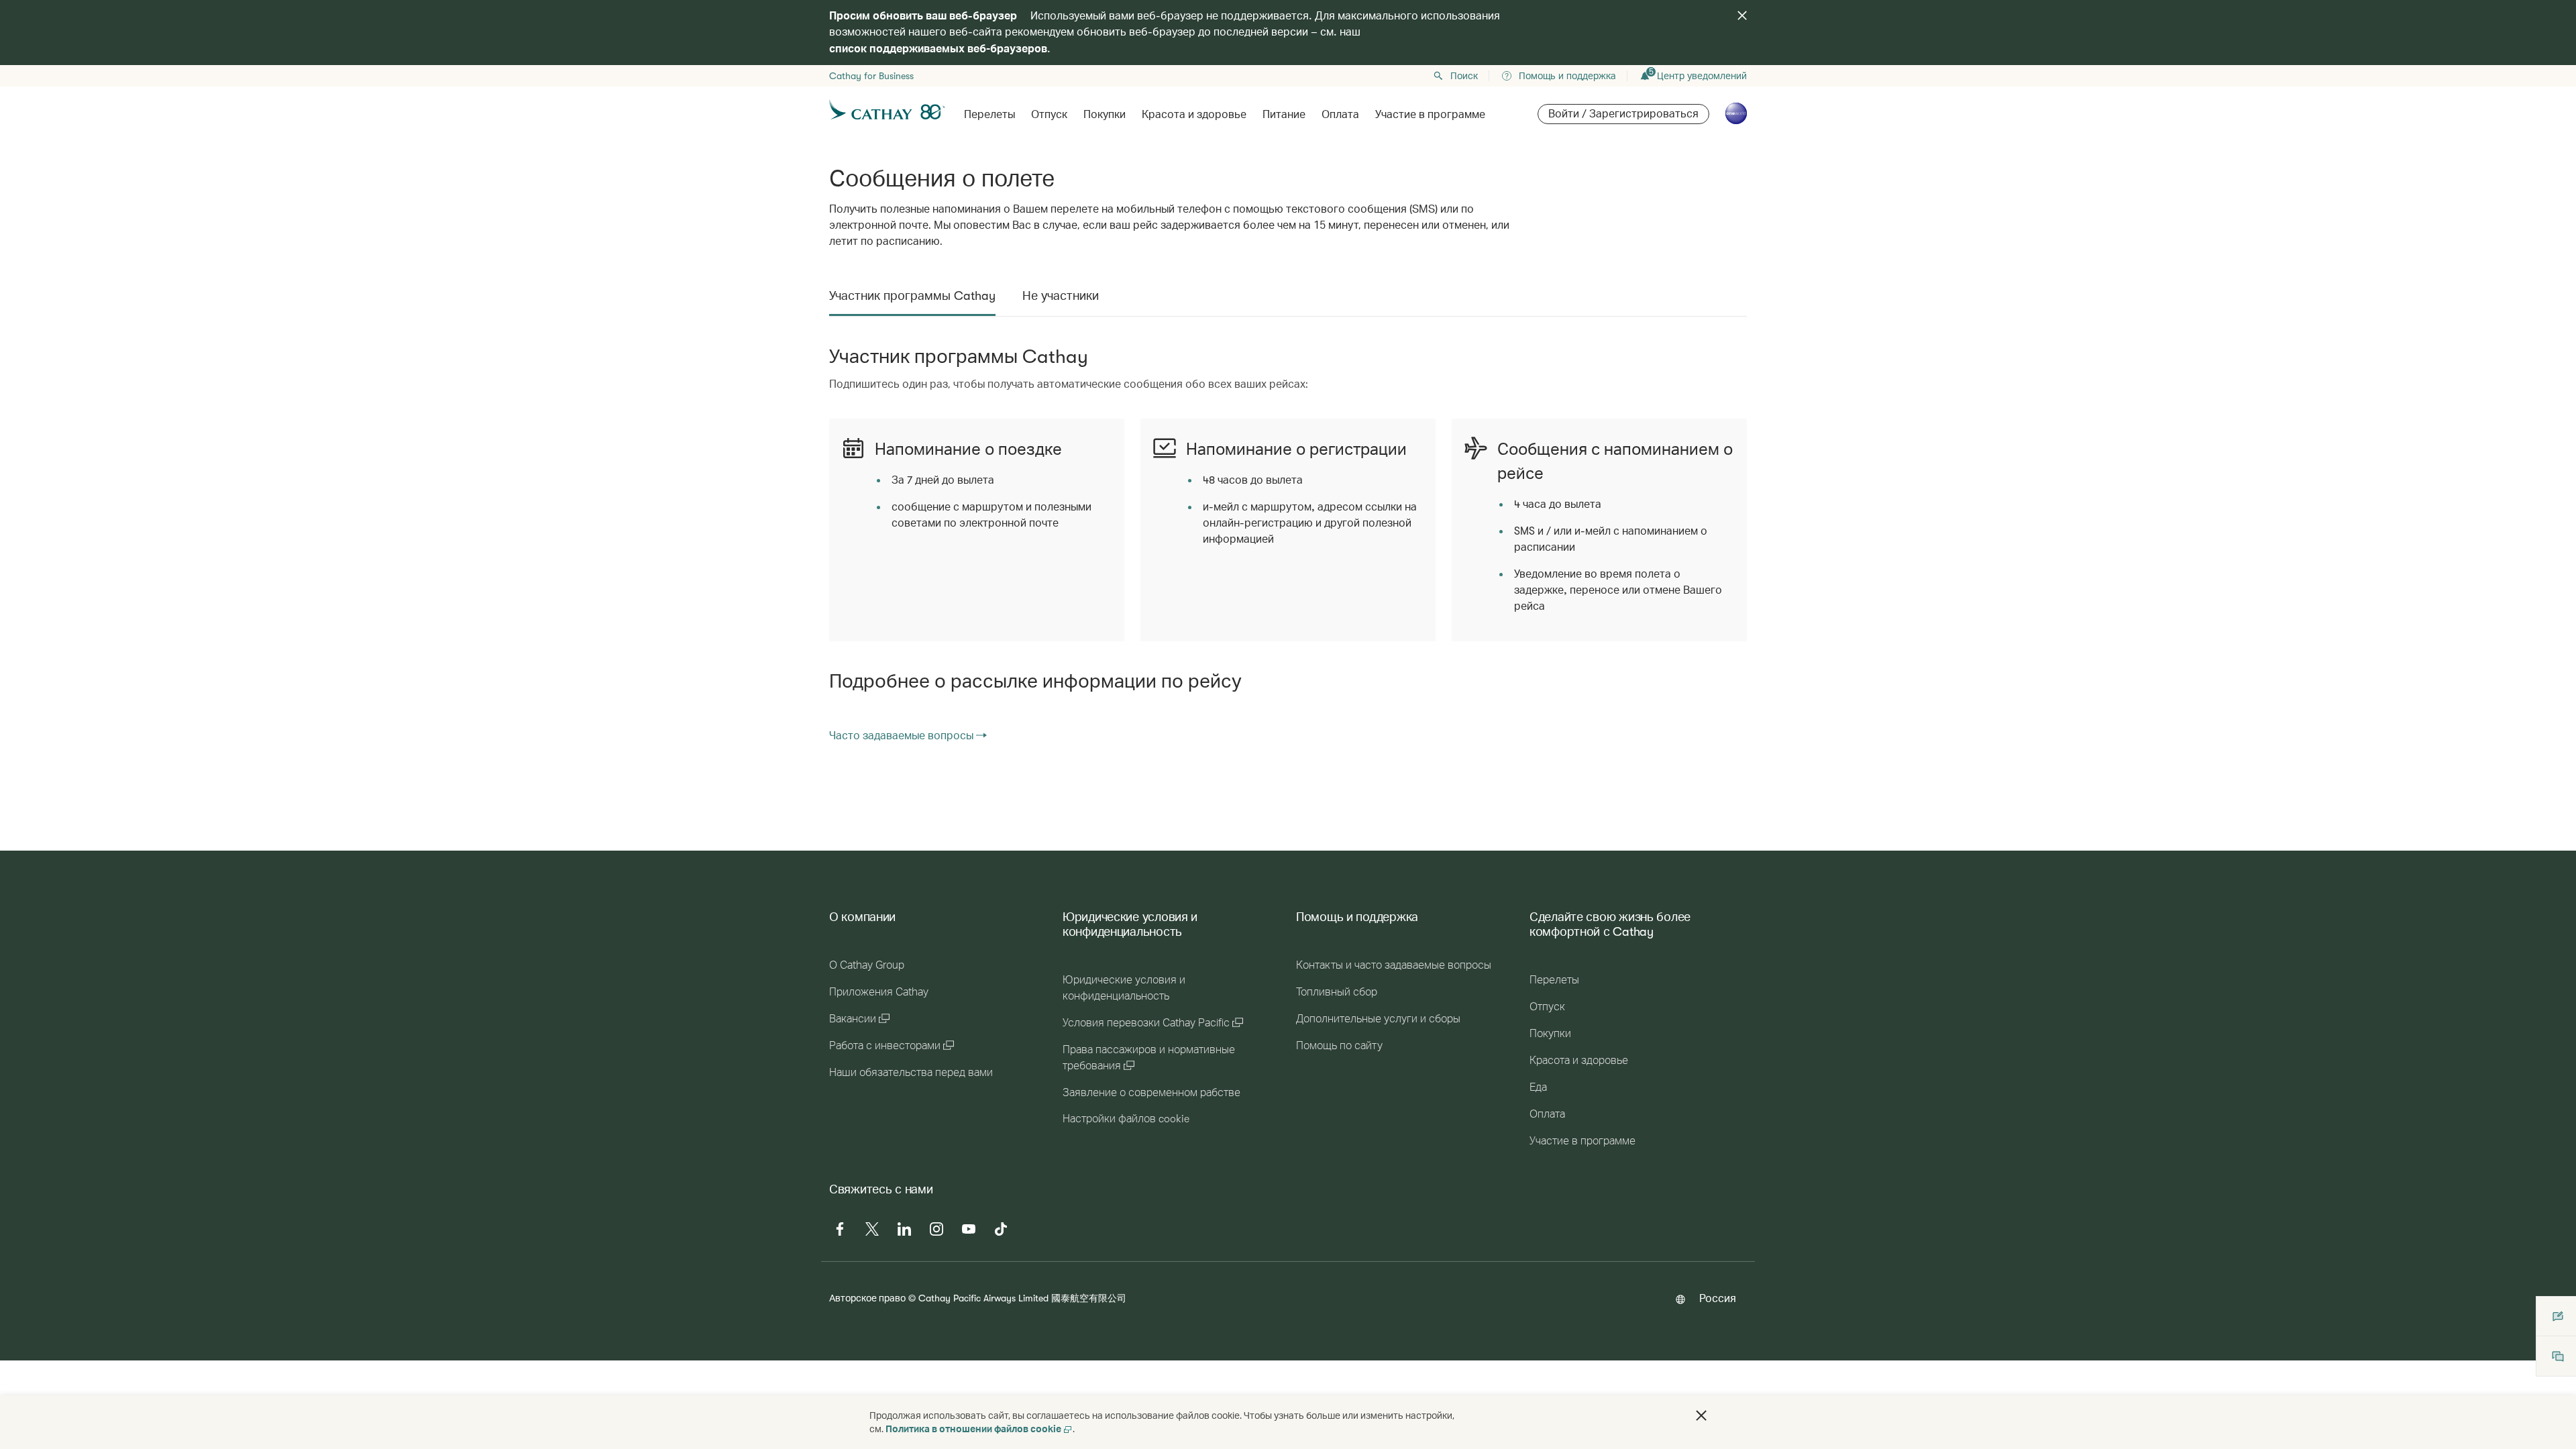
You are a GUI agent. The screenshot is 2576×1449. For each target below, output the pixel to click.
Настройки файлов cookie (1126, 1119)
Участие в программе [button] (1430, 115)
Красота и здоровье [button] (1194, 115)
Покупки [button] (1105, 115)
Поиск (1464, 76)
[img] (1742, 15)
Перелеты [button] (989, 115)
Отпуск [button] (1049, 115)
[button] (1701, 1415)
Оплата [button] (1340, 115)
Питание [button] (1284, 115)
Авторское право (867, 1298)
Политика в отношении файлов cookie (973, 1429)
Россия (1718, 1298)
